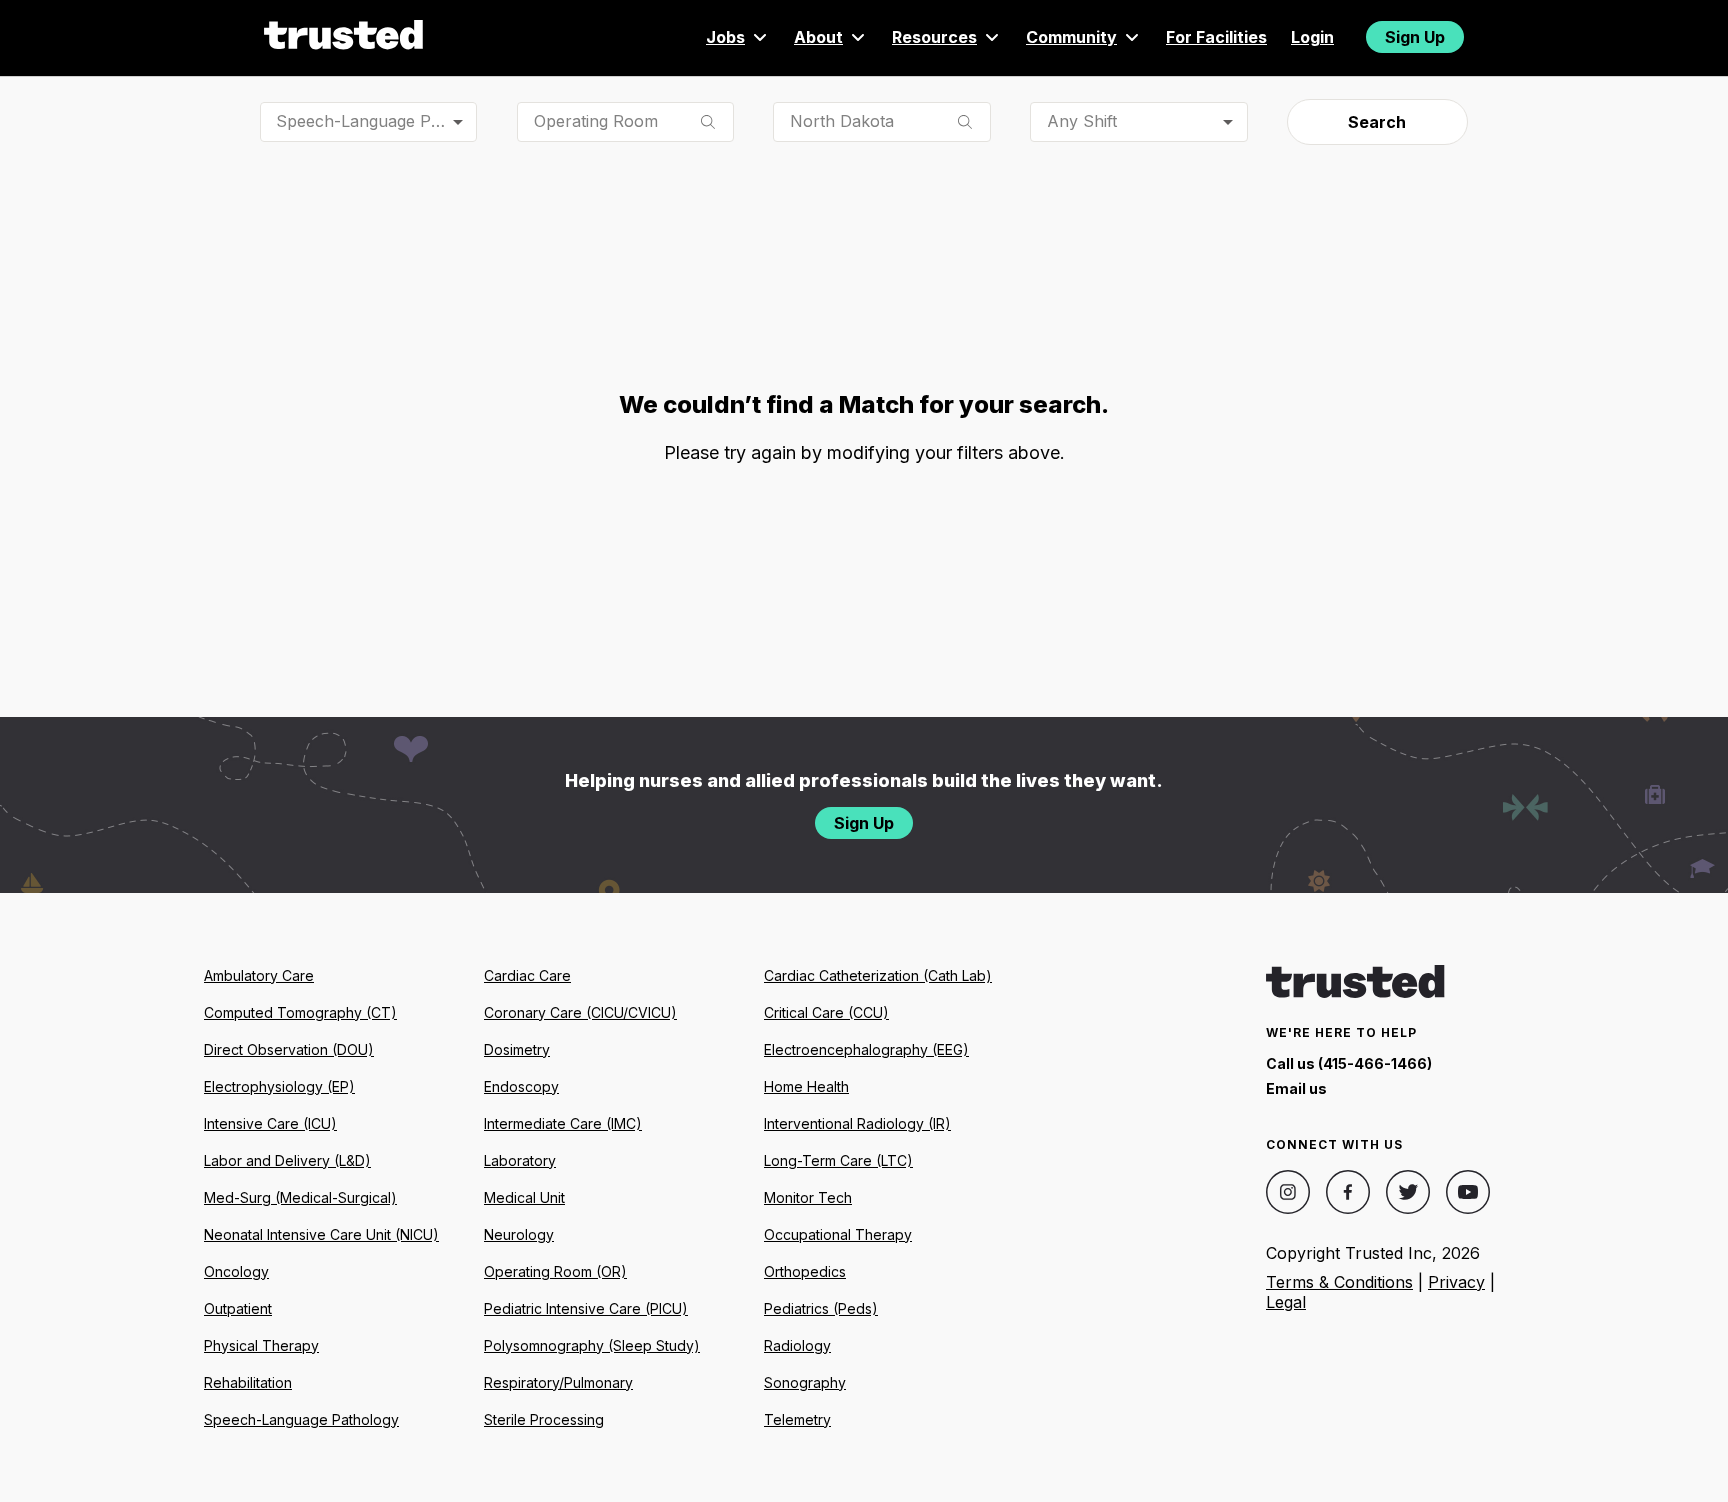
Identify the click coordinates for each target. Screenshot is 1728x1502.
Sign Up (1415, 37)
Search (1377, 122)
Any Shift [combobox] (1082, 121)
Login (1312, 37)
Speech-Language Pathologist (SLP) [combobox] (376, 121)
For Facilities (1216, 37)
